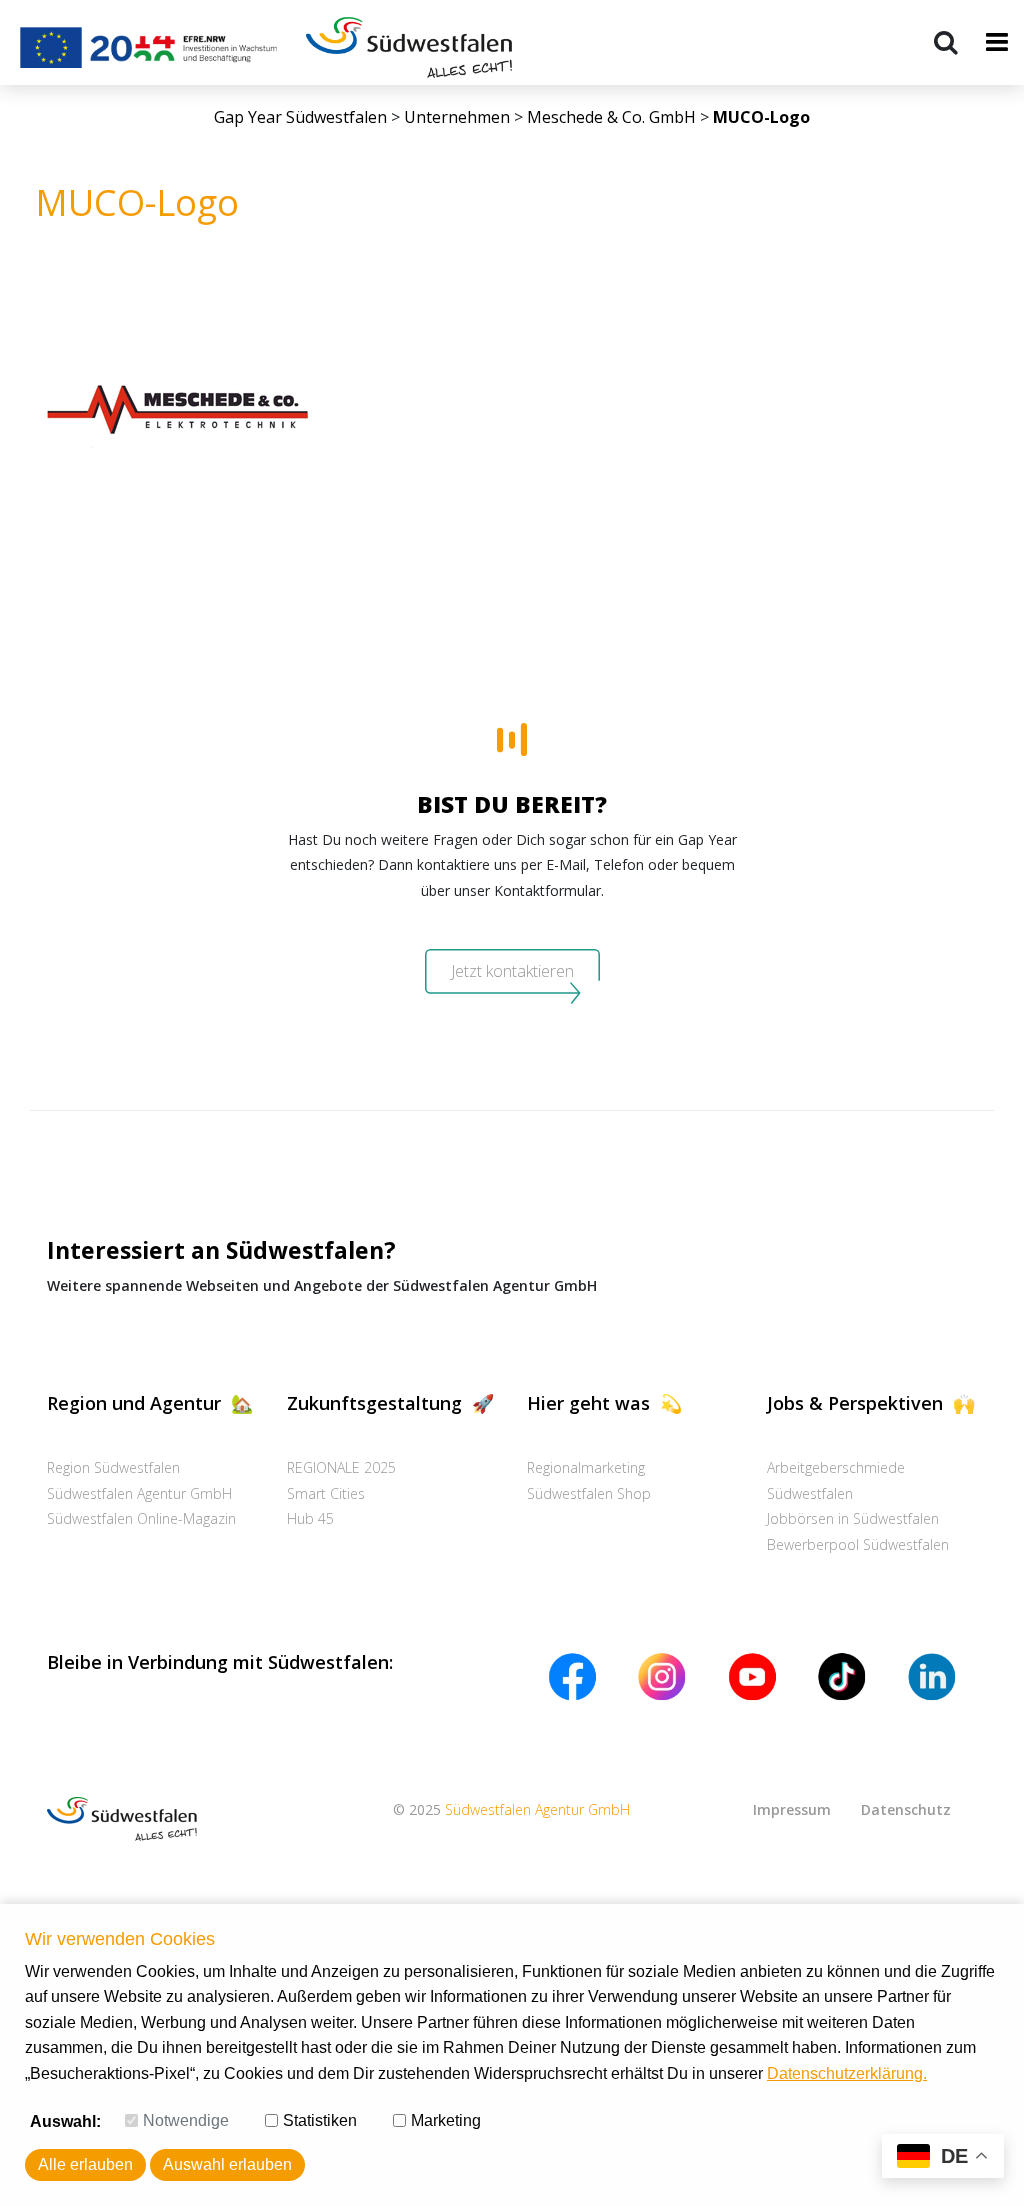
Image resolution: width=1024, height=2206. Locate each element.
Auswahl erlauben (227, 2164)
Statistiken (320, 2120)
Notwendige (186, 2120)
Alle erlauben (85, 2164)
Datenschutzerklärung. (847, 2073)
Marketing (446, 2120)
